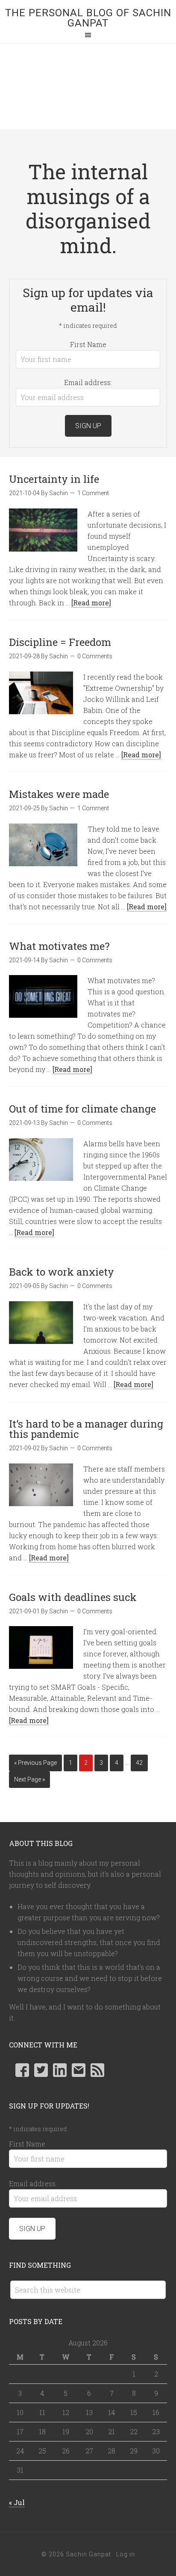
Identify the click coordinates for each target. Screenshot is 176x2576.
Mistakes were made (59, 794)
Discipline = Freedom (60, 642)
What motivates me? (59, 946)
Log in (126, 2554)
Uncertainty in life (54, 479)
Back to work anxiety (62, 1272)
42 (139, 1763)
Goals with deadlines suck (73, 1597)
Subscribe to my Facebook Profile (22, 2070)
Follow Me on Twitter (41, 2070)
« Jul (17, 2502)
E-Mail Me (79, 2070)
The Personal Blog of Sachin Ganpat (88, 18)
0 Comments (95, 656)
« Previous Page (35, 1763)
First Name (88, 344)
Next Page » (29, 1779)
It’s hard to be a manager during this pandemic (86, 1429)
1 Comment (93, 493)
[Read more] (91, 603)
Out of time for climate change (82, 1109)
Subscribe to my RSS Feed (97, 2070)
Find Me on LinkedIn (60, 2070)
